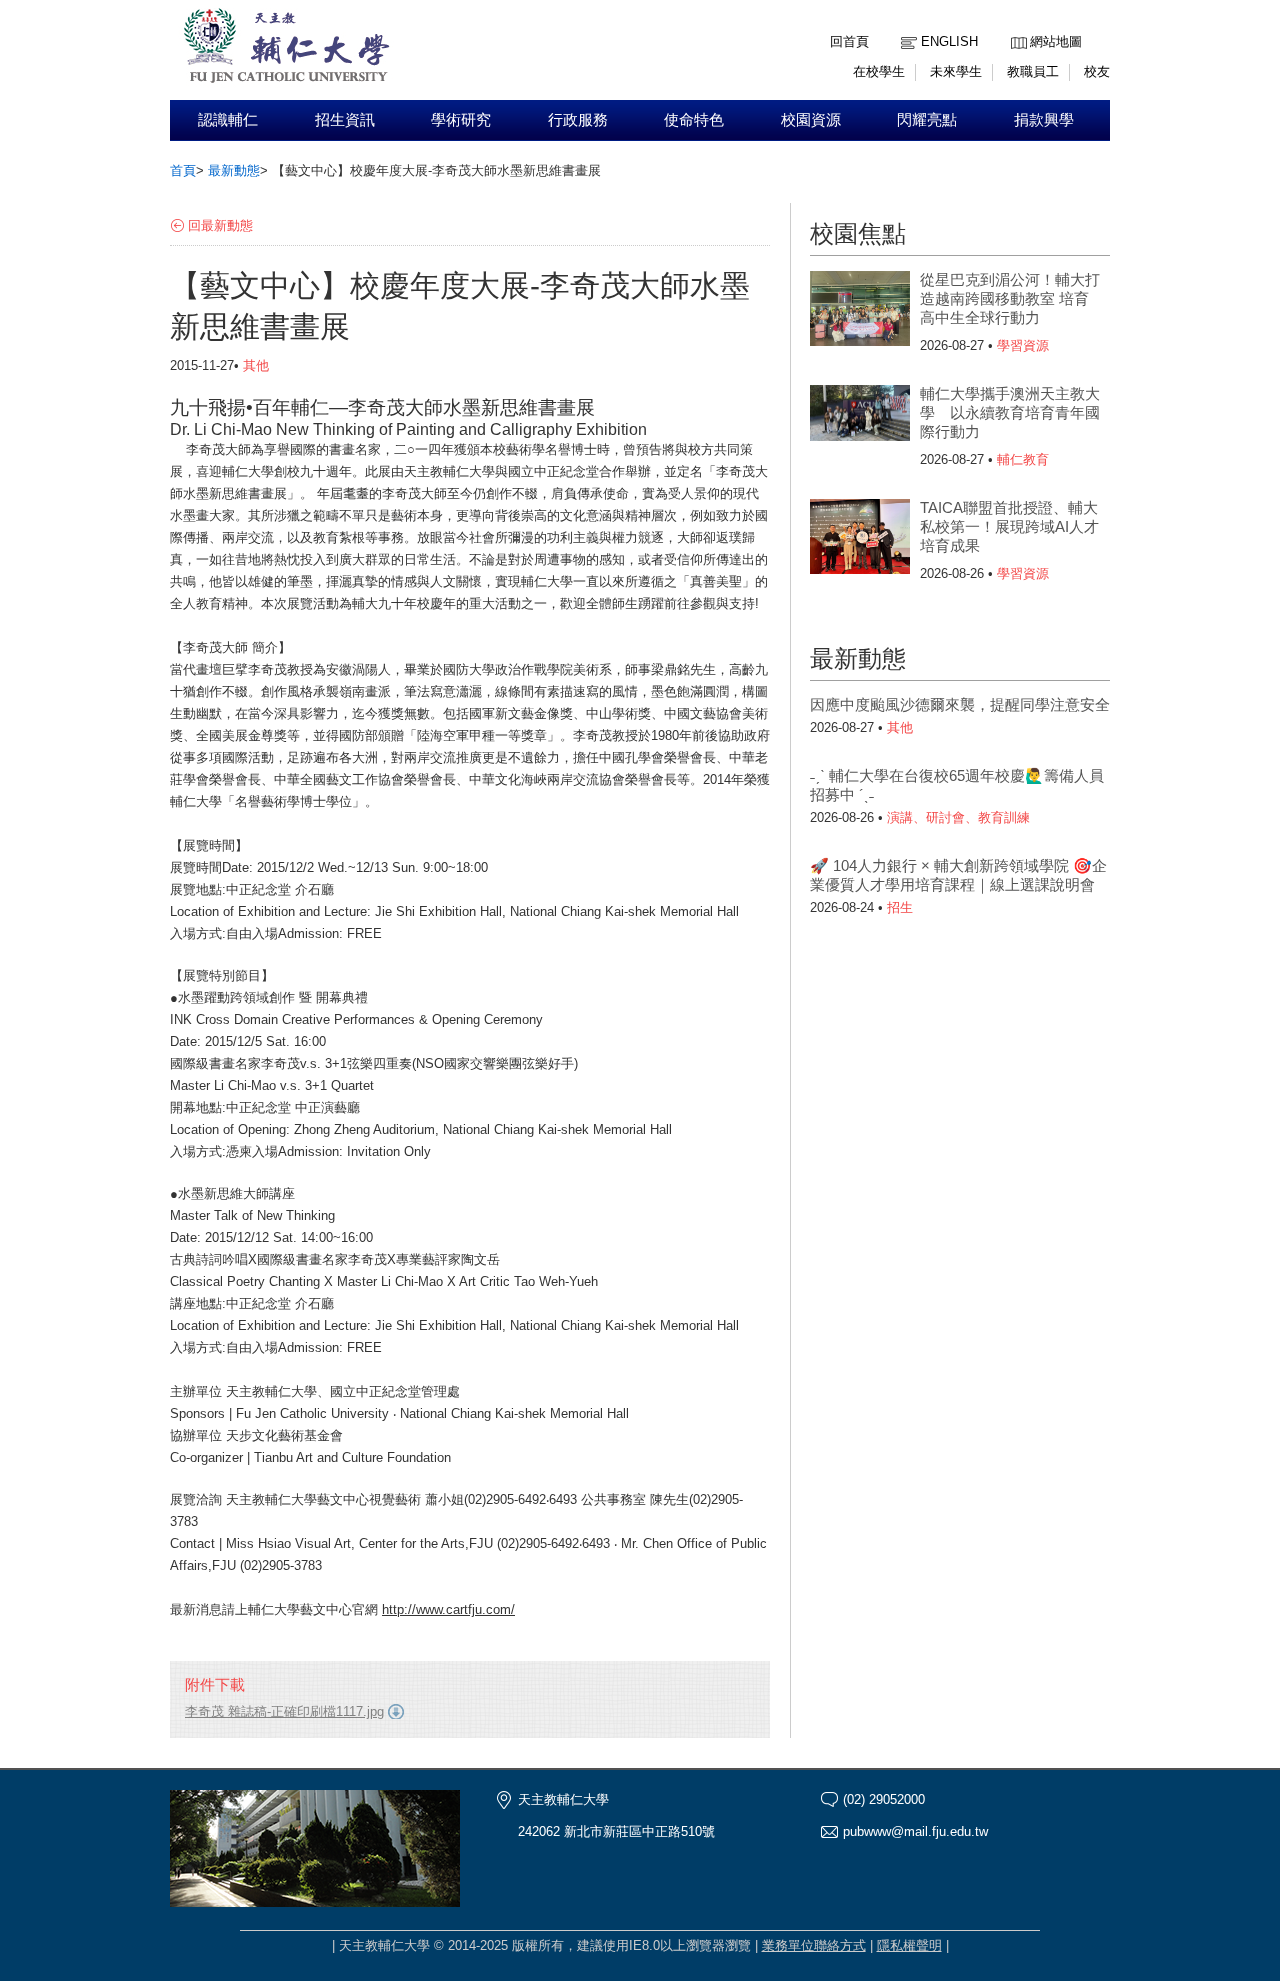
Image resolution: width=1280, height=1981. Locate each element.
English (949, 41)
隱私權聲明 (909, 1945)
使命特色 (694, 120)
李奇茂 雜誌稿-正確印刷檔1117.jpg (284, 1711)
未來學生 (956, 71)
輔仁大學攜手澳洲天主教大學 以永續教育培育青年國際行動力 (1010, 412)
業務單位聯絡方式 (814, 1945)
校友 (1097, 71)
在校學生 (879, 71)
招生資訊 (345, 120)
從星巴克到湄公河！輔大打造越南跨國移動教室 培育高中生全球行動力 (1010, 298)
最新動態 (234, 170)
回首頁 (849, 41)
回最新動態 (220, 225)
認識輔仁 (228, 120)
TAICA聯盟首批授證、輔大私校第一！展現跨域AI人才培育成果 (1009, 526)
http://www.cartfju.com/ (448, 1609)
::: (1016, 26)
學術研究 (461, 120)
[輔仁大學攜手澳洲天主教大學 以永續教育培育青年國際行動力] (860, 425)
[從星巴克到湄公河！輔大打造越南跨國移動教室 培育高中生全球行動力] (860, 311)
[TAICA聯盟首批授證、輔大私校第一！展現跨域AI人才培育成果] (860, 539)
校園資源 (811, 120)
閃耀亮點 (927, 120)
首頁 (183, 170)
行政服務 (578, 120)
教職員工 (1033, 71)
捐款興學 (1044, 120)
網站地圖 (1056, 41)
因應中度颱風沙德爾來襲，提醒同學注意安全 (960, 704)
